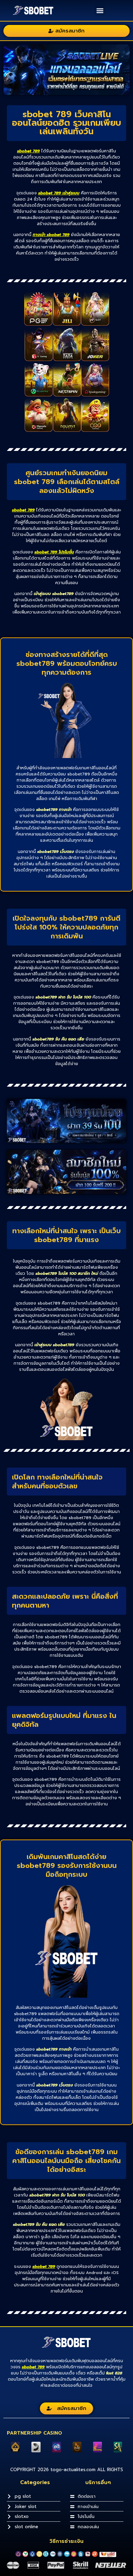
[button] (100, 10)
